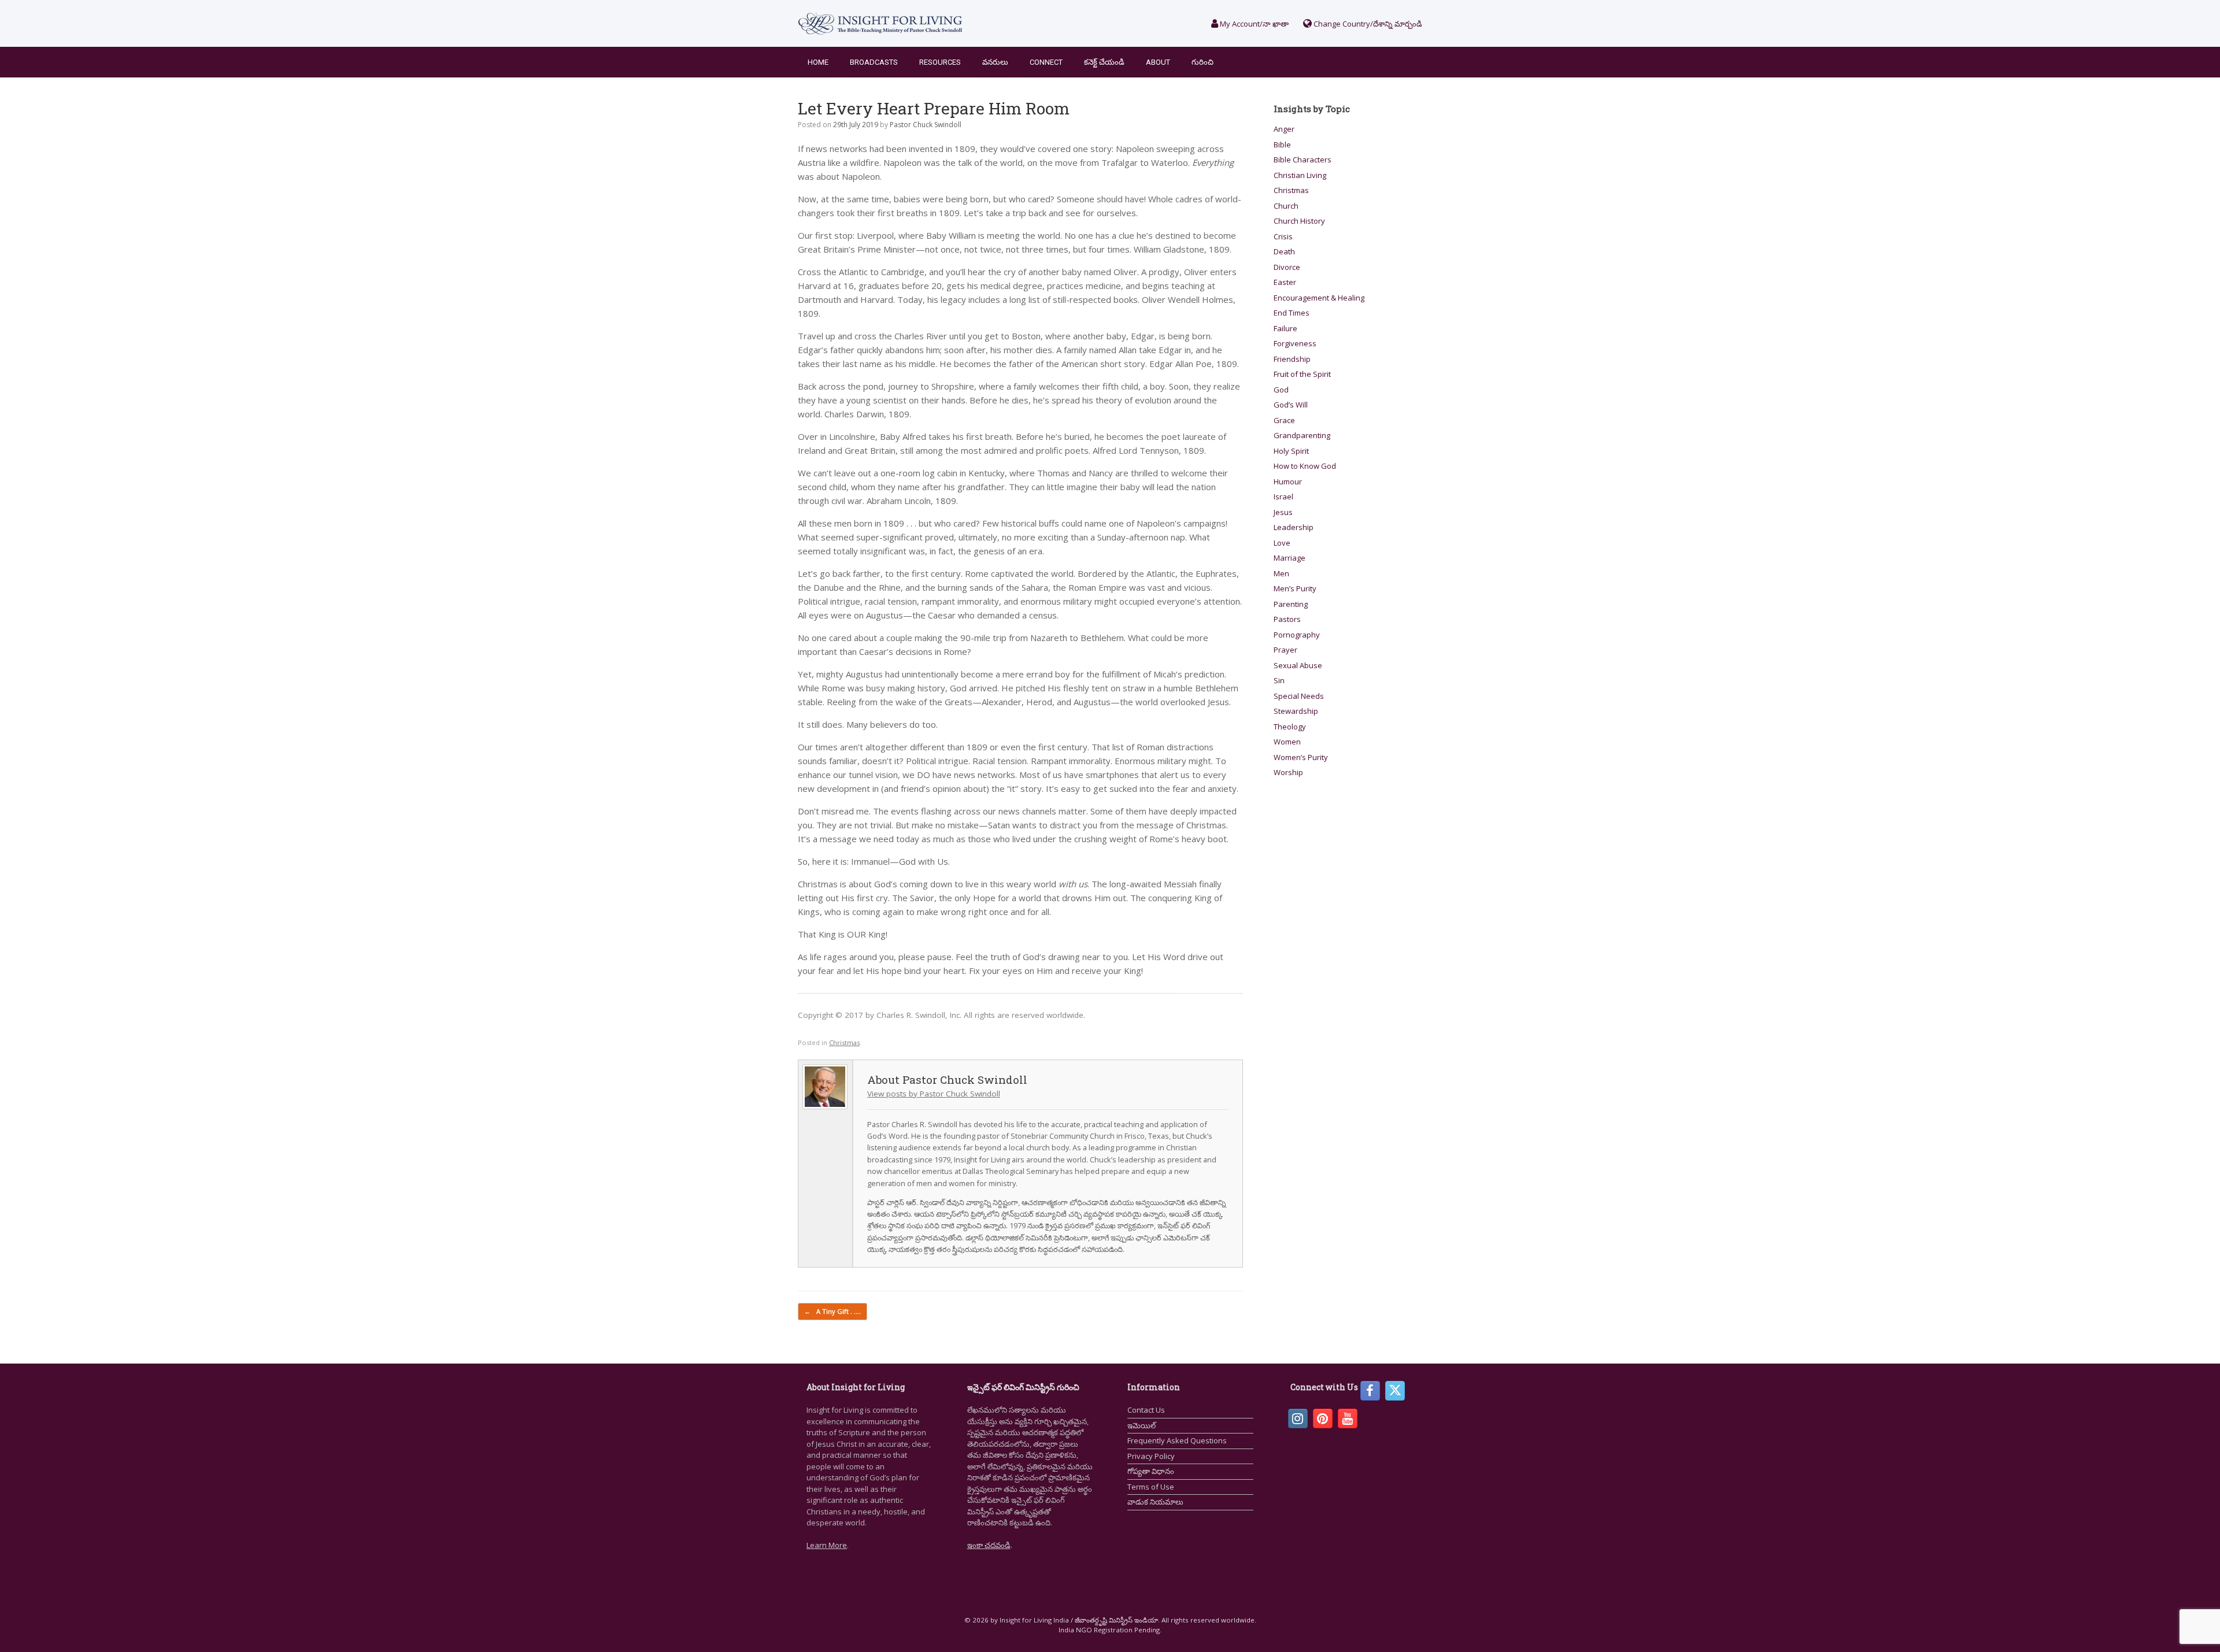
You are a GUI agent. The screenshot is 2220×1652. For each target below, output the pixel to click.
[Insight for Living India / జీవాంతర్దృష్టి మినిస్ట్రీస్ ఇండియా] (880, 23)
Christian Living (1300, 175)
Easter (1285, 282)
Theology (1290, 727)
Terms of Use (1151, 1487)
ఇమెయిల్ (1142, 1425)
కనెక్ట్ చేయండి (1104, 62)
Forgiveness (1295, 343)
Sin (1279, 680)
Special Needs (1299, 696)
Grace (1284, 420)
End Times (1292, 313)
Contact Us (1146, 1410)
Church (1286, 206)
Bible (1282, 145)
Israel (1283, 497)
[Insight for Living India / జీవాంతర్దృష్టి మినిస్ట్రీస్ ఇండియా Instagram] (1298, 1418)
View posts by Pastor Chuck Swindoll (934, 1094)
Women (1287, 742)
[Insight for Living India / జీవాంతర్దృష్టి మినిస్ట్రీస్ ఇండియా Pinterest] (1323, 1418)
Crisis (1283, 236)
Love (1282, 543)
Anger (1284, 129)
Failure (1285, 328)
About (1158, 62)
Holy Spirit (1291, 451)
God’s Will (1291, 405)
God (1281, 390)
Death (1284, 251)
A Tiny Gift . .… (832, 1311)
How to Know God (1305, 466)
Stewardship (1296, 711)
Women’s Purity (1301, 757)
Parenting (1291, 604)
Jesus (1283, 512)
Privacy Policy (1151, 1456)
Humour (1288, 481)
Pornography (1297, 635)
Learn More (827, 1545)
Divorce (1287, 267)
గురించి (1202, 62)
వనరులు (995, 62)
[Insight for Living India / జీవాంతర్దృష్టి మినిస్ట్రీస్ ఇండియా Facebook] (1370, 1391)
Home (818, 62)
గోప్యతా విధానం (1151, 1471)
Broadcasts (874, 62)
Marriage (1290, 558)
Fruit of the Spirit (1302, 374)
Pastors (1287, 619)
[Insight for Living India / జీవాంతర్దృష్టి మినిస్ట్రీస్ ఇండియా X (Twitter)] (1395, 1391)
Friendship (1292, 359)
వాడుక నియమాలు (1155, 1502)
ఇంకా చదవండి (989, 1545)
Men (1281, 573)
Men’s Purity (1295, 588)
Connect (1046, 62)
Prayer (1285, 650)
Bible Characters (1303, 160)
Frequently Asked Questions (1177, 1440)
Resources (940, 62)
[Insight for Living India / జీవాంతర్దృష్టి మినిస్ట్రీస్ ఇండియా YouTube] (1348, 1418)
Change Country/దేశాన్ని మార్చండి (1367, 24)
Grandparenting (1302, 435)
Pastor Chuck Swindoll (926, 125)
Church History (1299, 221)
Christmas (844, 1042)
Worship (1288, 772)
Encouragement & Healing (1319, 298)
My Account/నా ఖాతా (1253, 24)
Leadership (1294, 527)
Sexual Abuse (1298, 665)
